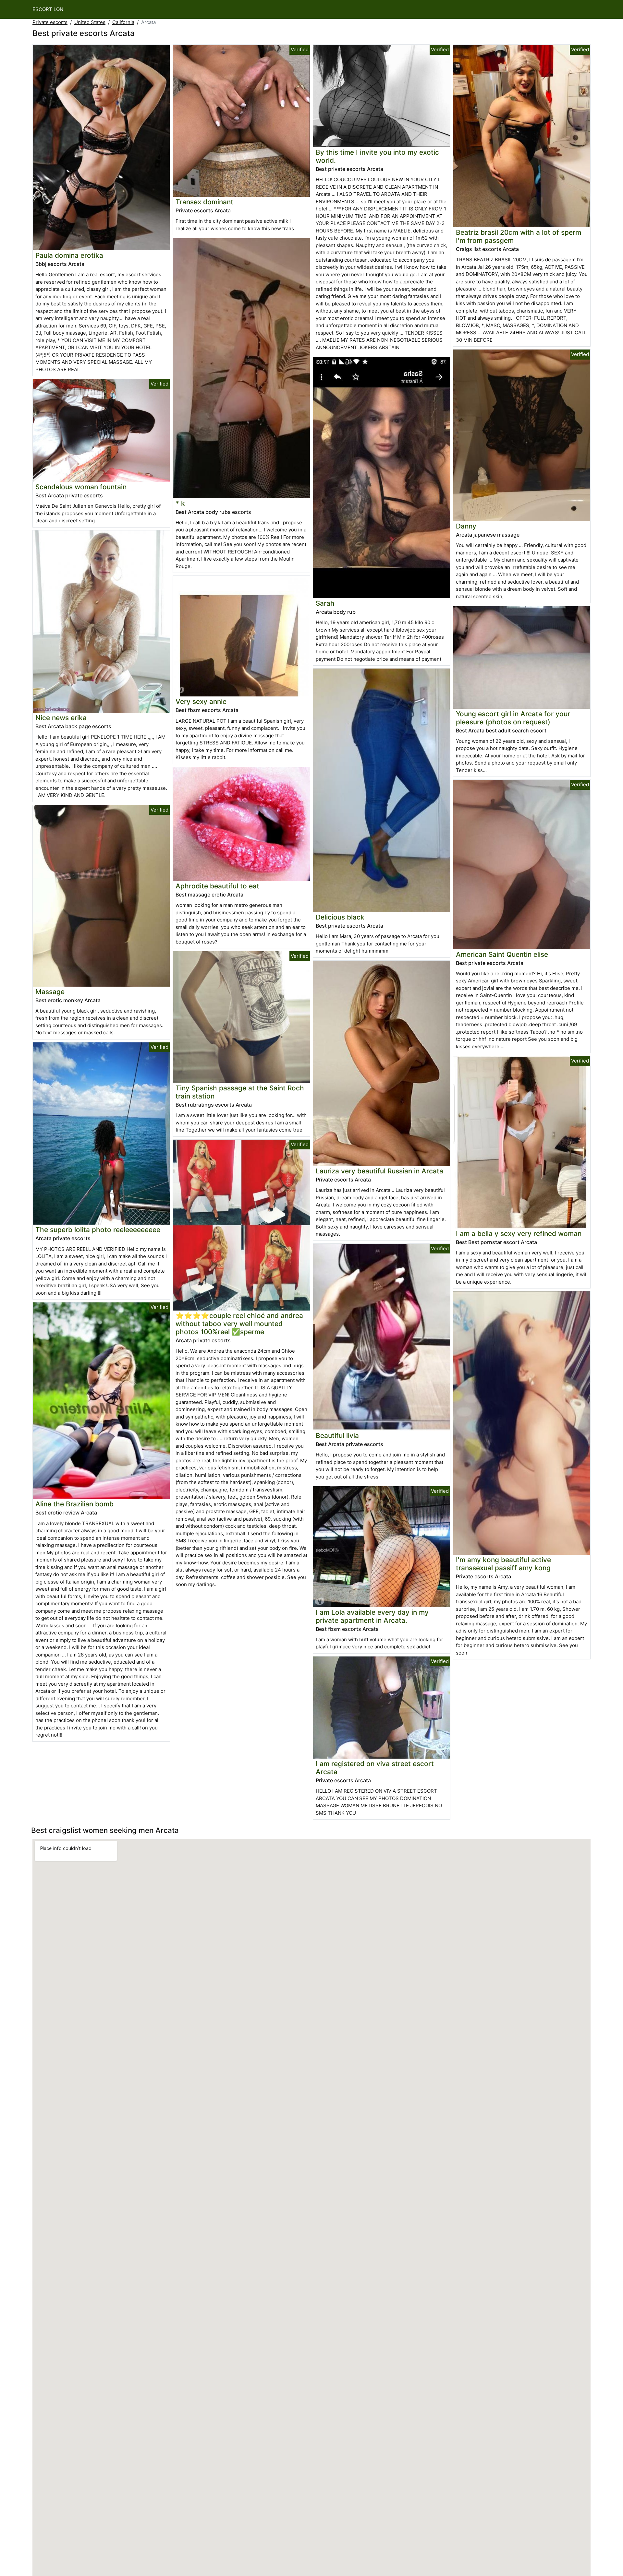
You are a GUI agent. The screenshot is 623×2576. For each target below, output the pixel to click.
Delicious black (340, 917)
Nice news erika (61, 718)
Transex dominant (204, 202)
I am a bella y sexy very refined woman (519, 1234)
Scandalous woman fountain (81, 487)
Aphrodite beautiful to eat (217, 886)
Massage (50, 992)
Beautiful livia (337, 1436)
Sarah (325, 603)
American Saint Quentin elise (502, 954)
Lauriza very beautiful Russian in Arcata (379, 1171)
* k (180, 503)
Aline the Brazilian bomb (74, 1504)
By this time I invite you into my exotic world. (377, 156)
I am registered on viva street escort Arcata (375, 1768)
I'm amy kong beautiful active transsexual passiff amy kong (503, 1564)
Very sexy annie (201, 701)
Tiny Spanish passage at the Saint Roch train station (240, 1092)
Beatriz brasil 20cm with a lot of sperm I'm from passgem (519, 236)
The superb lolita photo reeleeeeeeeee (98, 1230)
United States (90, 22)
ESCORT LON (48, 9)
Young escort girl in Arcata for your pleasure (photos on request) (513, 718)
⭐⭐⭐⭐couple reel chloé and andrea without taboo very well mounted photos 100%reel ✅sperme (239, 1324)
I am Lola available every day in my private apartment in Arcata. (372, 1616)
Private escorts (50, 22)
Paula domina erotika (69, 255)
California (123, 22)
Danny (466, 526)
